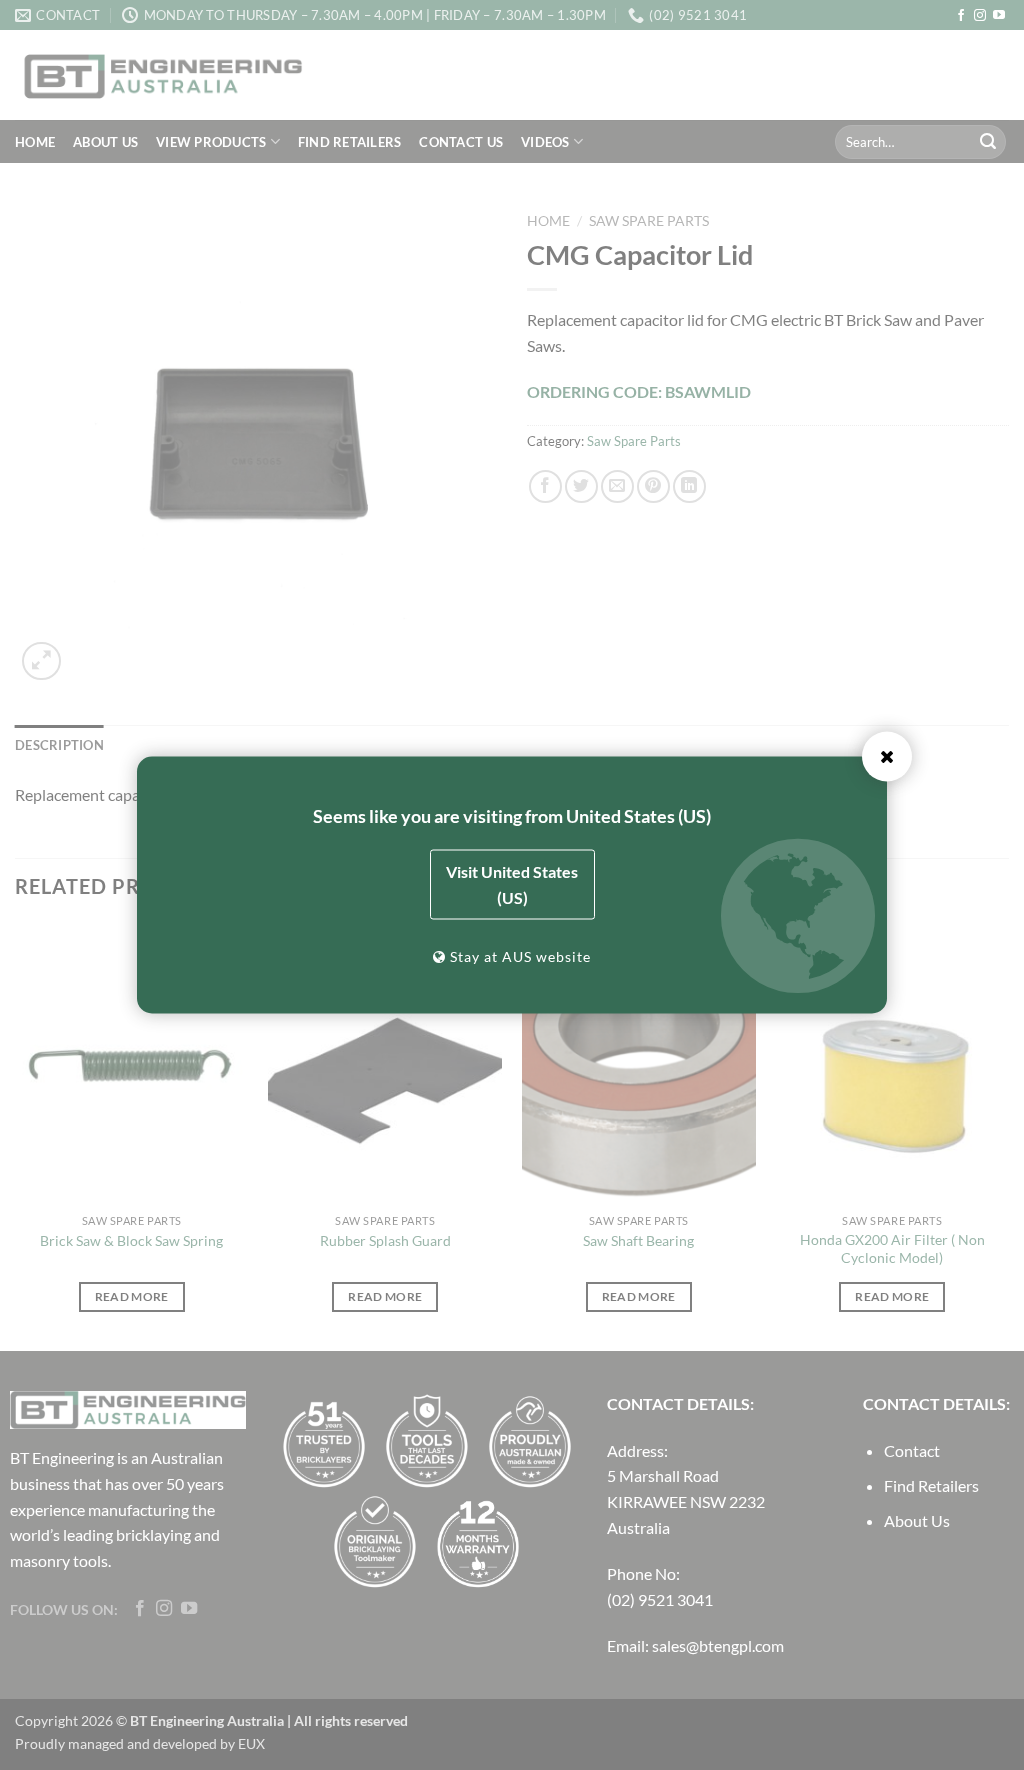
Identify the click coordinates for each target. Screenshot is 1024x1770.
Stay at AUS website (518, 956)
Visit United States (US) (512, 884)
